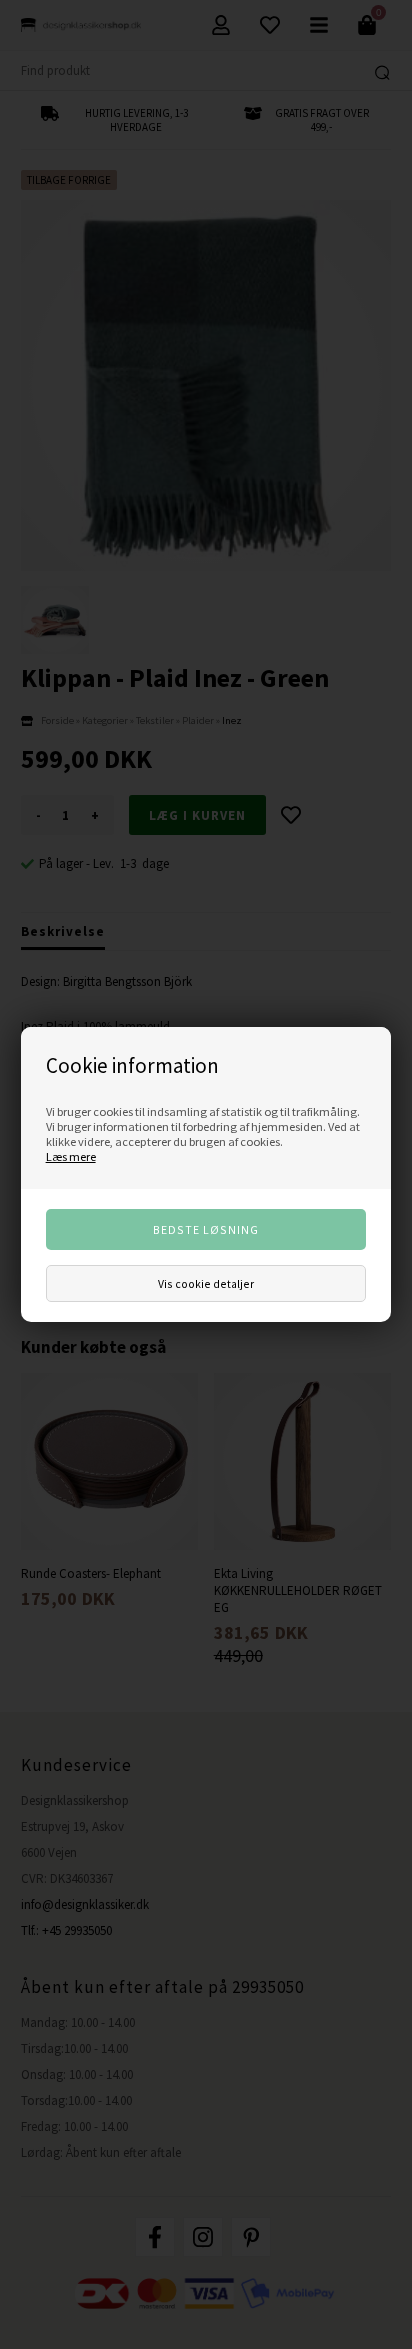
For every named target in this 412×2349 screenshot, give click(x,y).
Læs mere (71, 1156)
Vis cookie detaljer (206, 1283)
